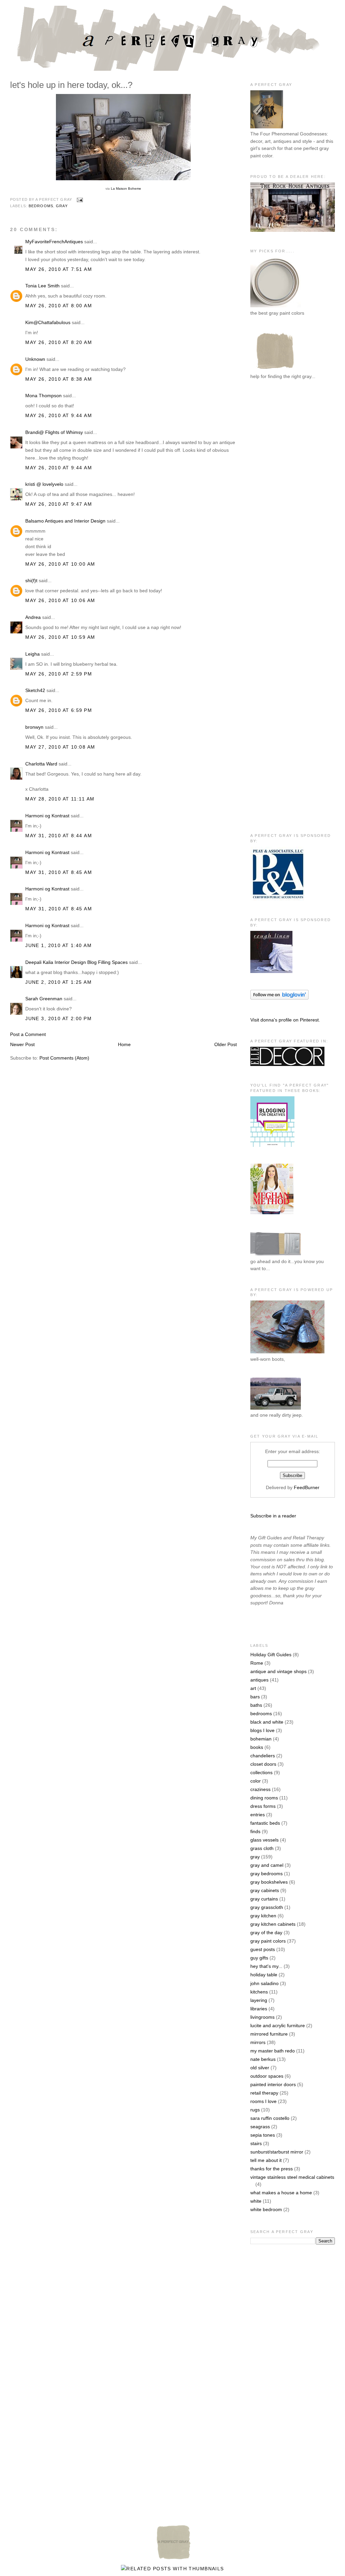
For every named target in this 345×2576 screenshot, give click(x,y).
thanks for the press (272, 2169)
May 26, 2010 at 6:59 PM (59, 710)
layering (259, 2000)
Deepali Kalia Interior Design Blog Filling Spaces (76, 962)
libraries (259, 2009)
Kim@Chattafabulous (48, 322)
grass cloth (262, 1848)
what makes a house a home (281, 2193)
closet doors (263, 1764)
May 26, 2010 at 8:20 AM (59, 342)
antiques (259, 1680)
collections (261, 1772)
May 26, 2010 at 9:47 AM (59, 504)
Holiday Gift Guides (271, 1655)
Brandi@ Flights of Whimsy (54, 432)
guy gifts (259, 1958)
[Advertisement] (277, 496)
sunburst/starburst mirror (277, 2152)
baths (256, 1705)
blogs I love (262, 1730)
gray (62, 206)
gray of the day (266, 1933)
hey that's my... (266, 1966)
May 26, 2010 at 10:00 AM (60, 564)
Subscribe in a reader (273, 1516)
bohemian (261, 1739)
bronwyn (34, 727)
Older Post (226, 1044)
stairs (256, 2143)
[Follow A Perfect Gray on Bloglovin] (279, 998)
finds (255, 1831)
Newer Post (22, 1044)
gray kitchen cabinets (273, 1924)
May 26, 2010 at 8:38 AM (59, 379)
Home (124, 1044)
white (256, 2201)
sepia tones (263, 2135)
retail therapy (264, 2093)
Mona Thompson (43, 396)
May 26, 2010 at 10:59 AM (60, 637)
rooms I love (263, 2101)
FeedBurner (307, 1487)
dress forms (263, 1806)
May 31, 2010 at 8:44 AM (59, 836)
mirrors (258, 2042)
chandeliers (263, 1756)
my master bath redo (273, 2051)
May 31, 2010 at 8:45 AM (59, 872)
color (256, 1781)
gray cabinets (265, 1890)
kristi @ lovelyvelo (44, 484)
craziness (260, 1789)
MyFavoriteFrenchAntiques (54, 242)
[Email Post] (79, 199)
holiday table (264, 1975)
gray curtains (264, 1899)
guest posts (263, 1949)
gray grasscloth (267, 1907)
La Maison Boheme (126, 189)
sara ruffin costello (270, 2118)
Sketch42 (35, 690)
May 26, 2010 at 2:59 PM (59, 674)
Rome (257, 1663)
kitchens (259, 1992)
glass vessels (264, 1840)
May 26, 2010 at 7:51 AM (59, 269)
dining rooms (264, 1798)
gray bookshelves (269, 1882)
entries (258, 1815)
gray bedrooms (266, 1874)
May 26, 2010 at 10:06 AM (60, 600)
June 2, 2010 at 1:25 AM (58, 982)
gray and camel (267, 1865)
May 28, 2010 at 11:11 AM (60, 799)
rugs (255, 2110)
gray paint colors (268, 1941)
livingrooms (262, 2017)
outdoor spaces (267, 2076)
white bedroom (266, 2209)
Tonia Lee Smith (42, 286)
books (257, 1747)
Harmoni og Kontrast (47, 816)
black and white (267, 1722)
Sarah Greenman (44, 999)
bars (255, 1697)
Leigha (33, 654)
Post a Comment (28, 1034)
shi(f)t (31, 580)
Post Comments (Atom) (64, 1058)
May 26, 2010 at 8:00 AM (59, 306)
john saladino (264, 1983)
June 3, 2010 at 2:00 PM (58, 1018)
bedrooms (41, 206)
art (253, 1688)
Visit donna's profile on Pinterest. (285, 1020)
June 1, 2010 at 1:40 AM (58, 945)
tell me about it (266, 2160)
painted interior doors (273, 2084)
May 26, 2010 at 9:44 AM (59, 415)
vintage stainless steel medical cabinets (292, 2177)
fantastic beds (265, 1823)
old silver (260, 2068)
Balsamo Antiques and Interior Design (65, 521)
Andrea (33, 617)
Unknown (35, 359)
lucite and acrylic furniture (278, 2025)
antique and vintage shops (278, 1671)
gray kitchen (263, 1916)
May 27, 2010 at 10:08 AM (60, 747)
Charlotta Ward (41, 764)
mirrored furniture (269, 2034)
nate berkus (263, 2059)
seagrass (260, 2127)
